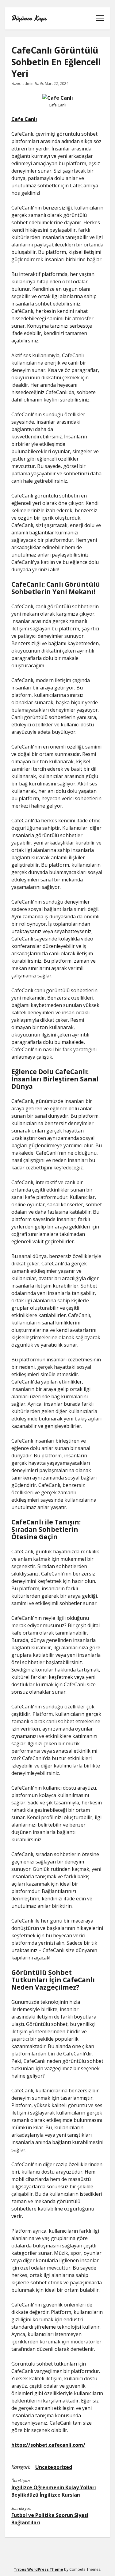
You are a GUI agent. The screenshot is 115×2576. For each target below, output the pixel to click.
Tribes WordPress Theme (38, 2569)
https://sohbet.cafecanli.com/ (48, 2445)
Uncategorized (54, 2467)
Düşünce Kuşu (29, 18)
